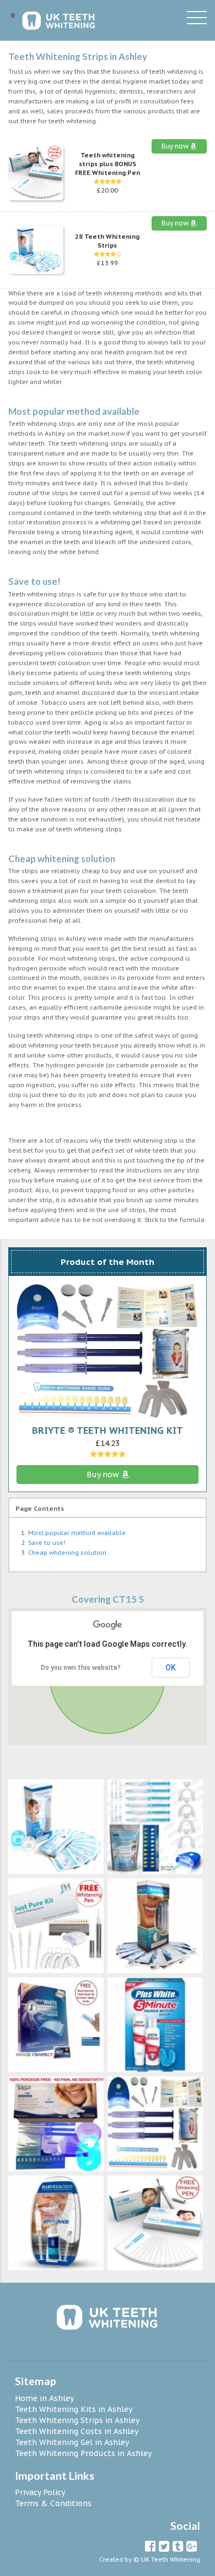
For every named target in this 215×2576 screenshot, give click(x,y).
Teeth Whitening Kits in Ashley (74, 2409)
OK (171, 1668)
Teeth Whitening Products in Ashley (83, 2453)
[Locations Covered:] (13, 16)
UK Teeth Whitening (171, 2559)
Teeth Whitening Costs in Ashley (77, 2431)
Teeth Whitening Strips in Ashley (77, 2420)
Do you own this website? (81, 1668)
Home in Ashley (44, 2398)
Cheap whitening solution (67, 1553)
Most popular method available (77, 1533)
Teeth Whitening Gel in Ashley (72, 2442)
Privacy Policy (40, 2492)
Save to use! (47, 1543)
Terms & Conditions (53, 2503)
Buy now (176, 146)
